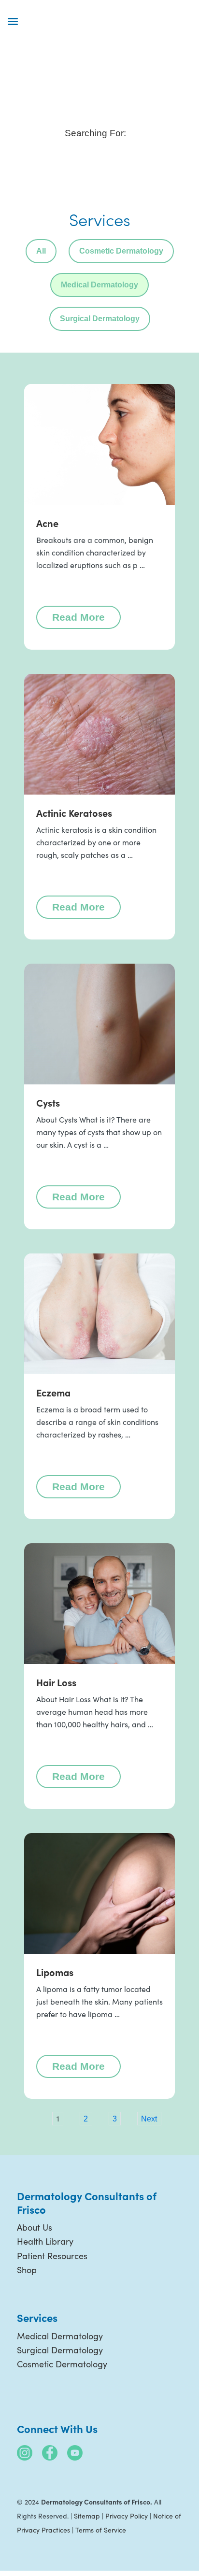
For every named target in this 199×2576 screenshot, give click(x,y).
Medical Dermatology (99, 285)
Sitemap (87, 2516)
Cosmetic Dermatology (121, 251)
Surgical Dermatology (100, 319)
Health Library (45, 2241)
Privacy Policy (127, 2516)
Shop (27, 2270)
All (41, 251)
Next (149, 2119)
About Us (35, 2227)
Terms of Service (101, 2530)
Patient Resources (52, 2256)
